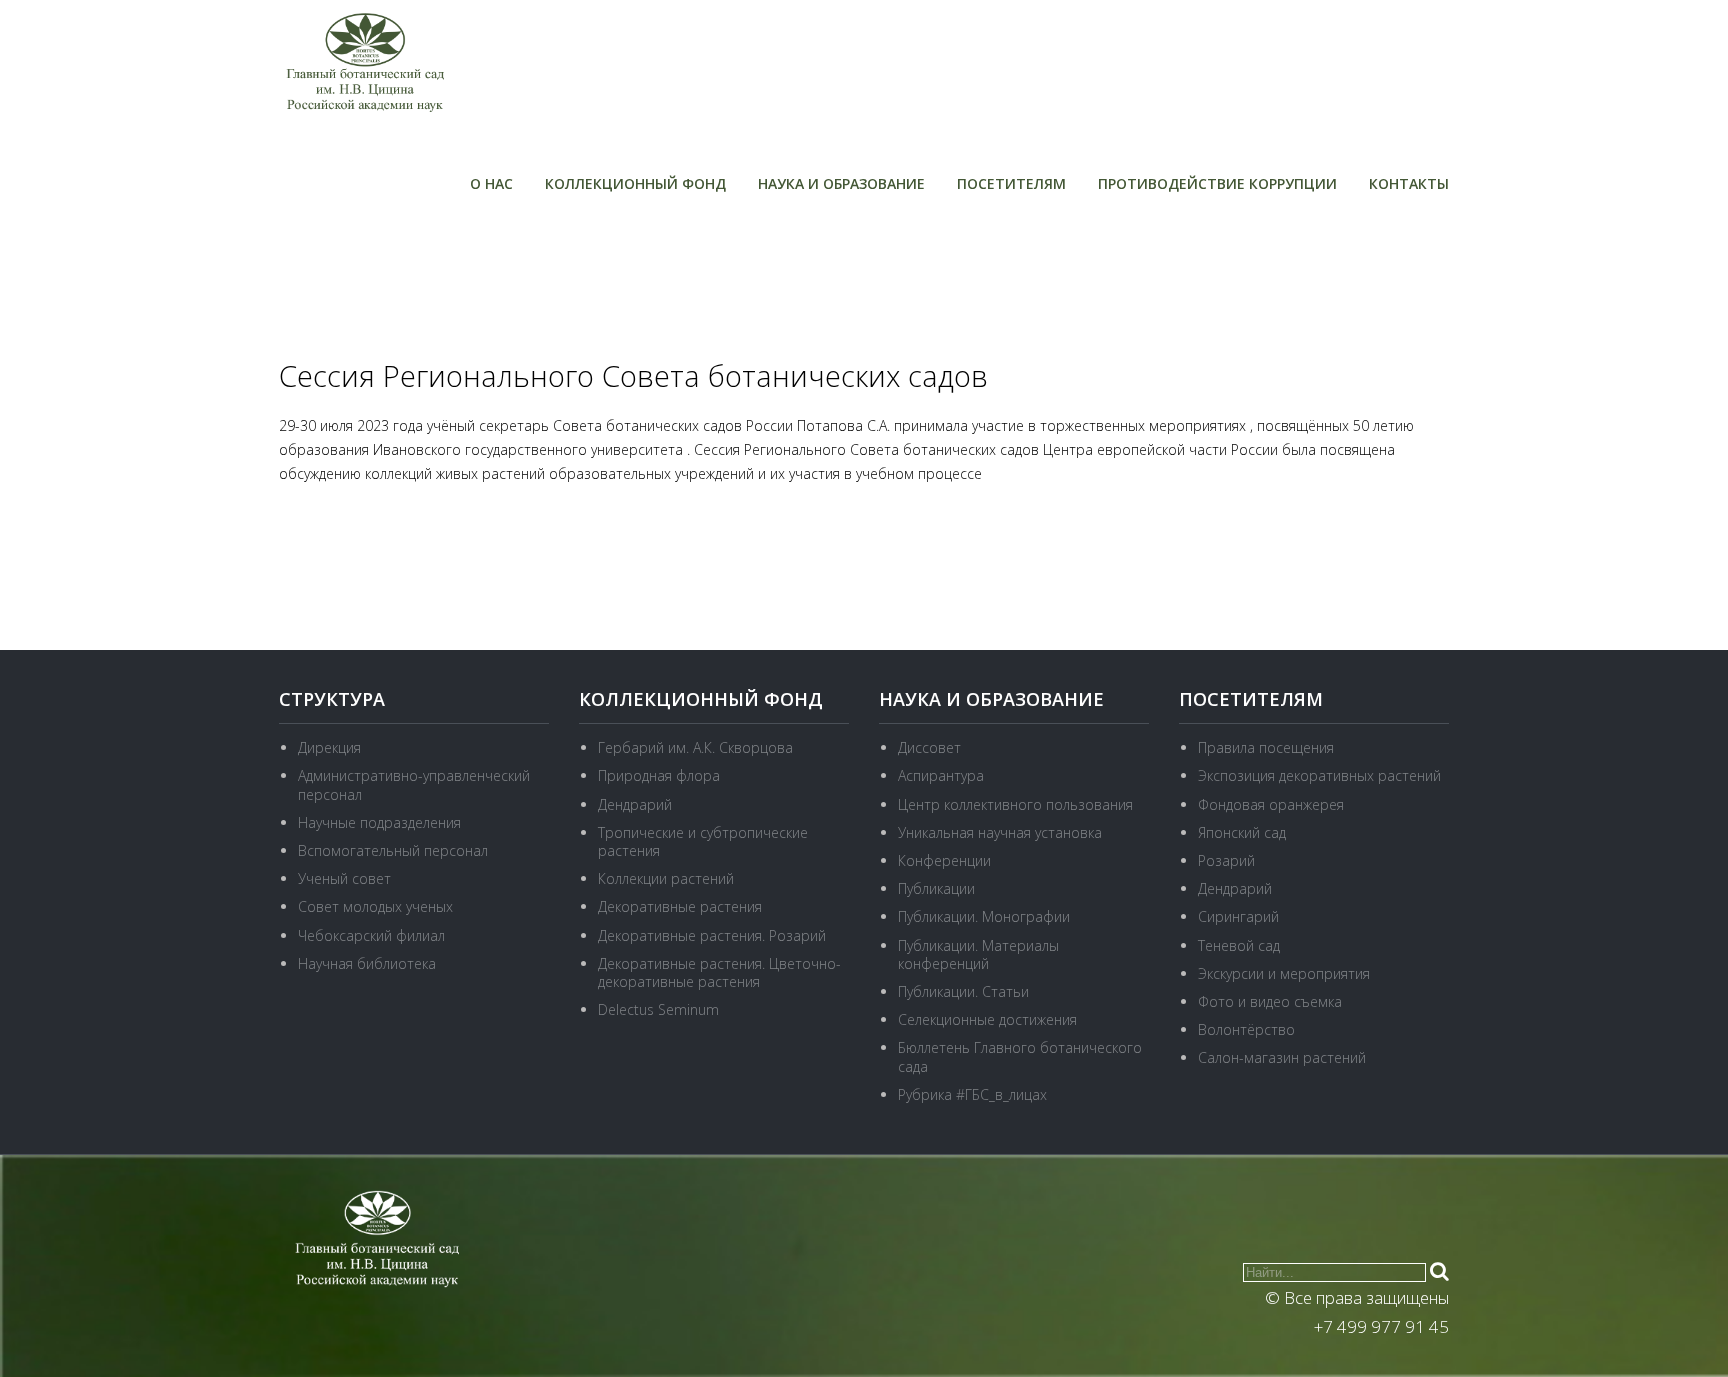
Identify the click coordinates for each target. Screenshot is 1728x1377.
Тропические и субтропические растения (703, 841)
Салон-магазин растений (1282, 1057)
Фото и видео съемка (1270, 1001)
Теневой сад (1239, 945)
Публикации (936, 888)
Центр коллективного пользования (1015, 804)
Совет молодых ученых (375, 906)
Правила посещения (1266, 747)
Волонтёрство (1246, 1029)
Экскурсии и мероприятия (1284, 973)
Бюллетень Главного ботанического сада (1020, 1056)
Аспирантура (941, 775)
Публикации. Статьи (963, 991)
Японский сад (1242, 832)
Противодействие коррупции (1217, 183)
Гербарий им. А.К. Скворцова (695, 747)
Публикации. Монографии (984, 916)
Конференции (944, 860)
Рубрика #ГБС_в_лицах (972, 1094)
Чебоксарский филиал (371, 935)
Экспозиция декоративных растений (1319, 775)
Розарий (1226, 860)
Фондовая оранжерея (1271, 804)
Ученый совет (344, 878)
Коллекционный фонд (635, 183)
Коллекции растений (666, 878)
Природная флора (659, 775)
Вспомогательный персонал (393, 850)
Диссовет (929, 747)
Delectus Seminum (658, 1009)
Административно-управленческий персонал (414, 784)
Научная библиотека (367, 963)
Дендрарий (635, 804)
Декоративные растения (680, 906)
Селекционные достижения (987, 1019)
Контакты (1409, 183)
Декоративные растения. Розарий (712, 935)
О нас (491, 183)
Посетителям (1011, 183)
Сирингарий (1238, 916)
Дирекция (329, 747)
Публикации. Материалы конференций (978, 954)
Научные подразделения (379, 822)
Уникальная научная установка (1000, 832)
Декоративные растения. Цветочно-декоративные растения (719, 972)
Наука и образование (841, 183)
